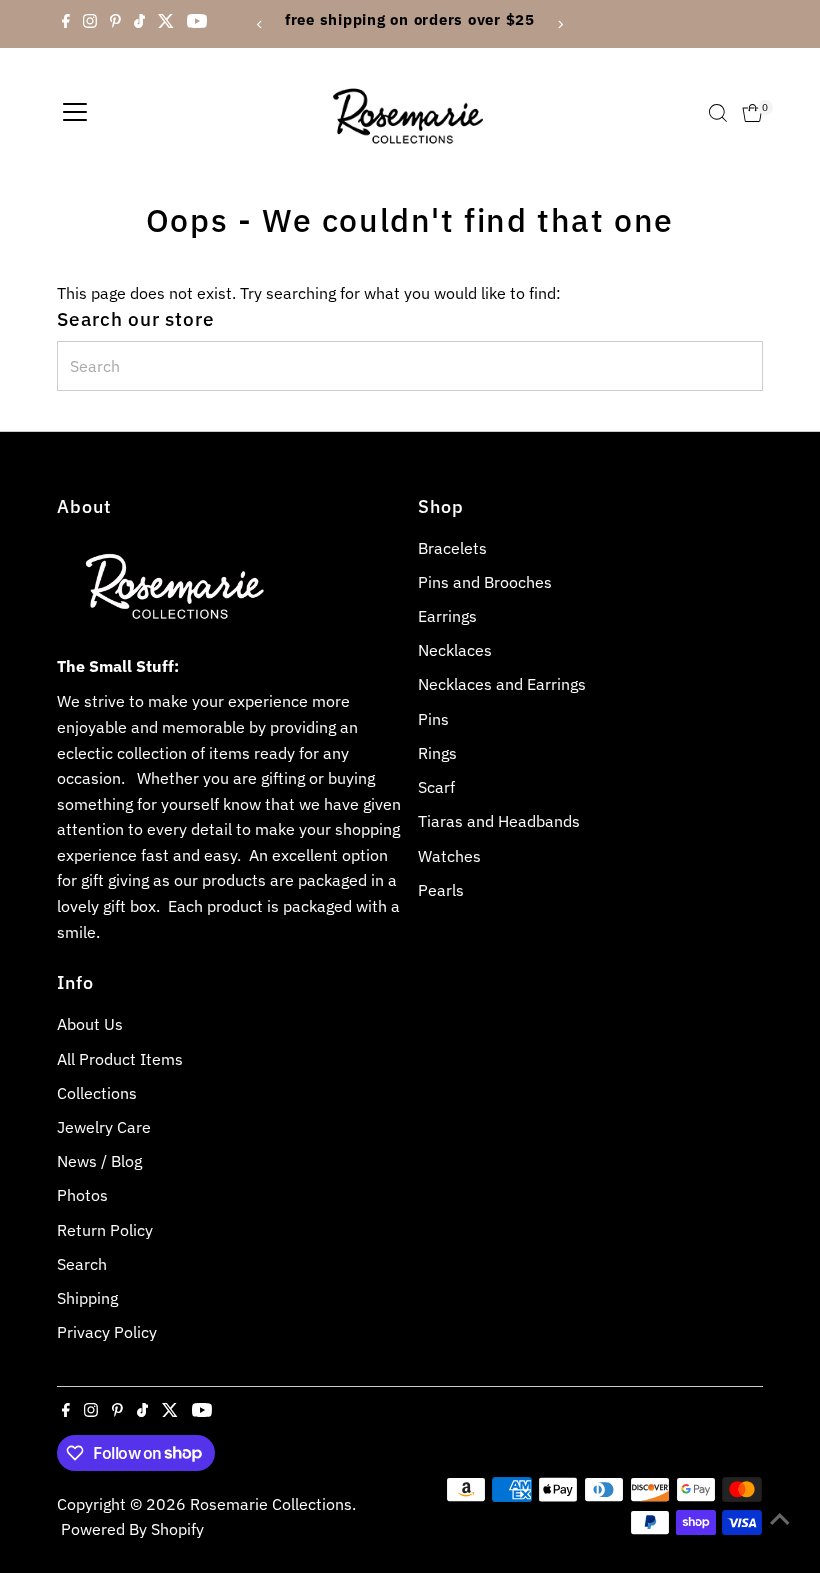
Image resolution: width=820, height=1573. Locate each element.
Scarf (436, 787)
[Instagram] (90, 24)
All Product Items (120, 1059)
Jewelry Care (104, 1127)
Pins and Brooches (485, 582)
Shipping (87, 1298)
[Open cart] (752, 113)
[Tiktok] (139, 24)
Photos (82, 1195)
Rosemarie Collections (271, 1504)
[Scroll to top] (780, 1518)
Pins (433, 719)
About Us (90, 1024)
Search (82, 1264)
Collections (97, 1093)
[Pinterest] (115, 24)
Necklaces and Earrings (502, 684)
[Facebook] (66, 24)
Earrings (447, 616)
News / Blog (99, 1161)
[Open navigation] (75, 113)
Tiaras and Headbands (499, 821)
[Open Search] (718, 113)
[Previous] (260, 24)
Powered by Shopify (132, 1529)
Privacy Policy (107, 1332)
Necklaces (455, 650)
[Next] (559, 24)
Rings (437, 753)
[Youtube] (197, 24)
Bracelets (452, 548)
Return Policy (105, 1230)
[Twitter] (166, 24)
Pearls (441, 890)
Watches (449, 856)
